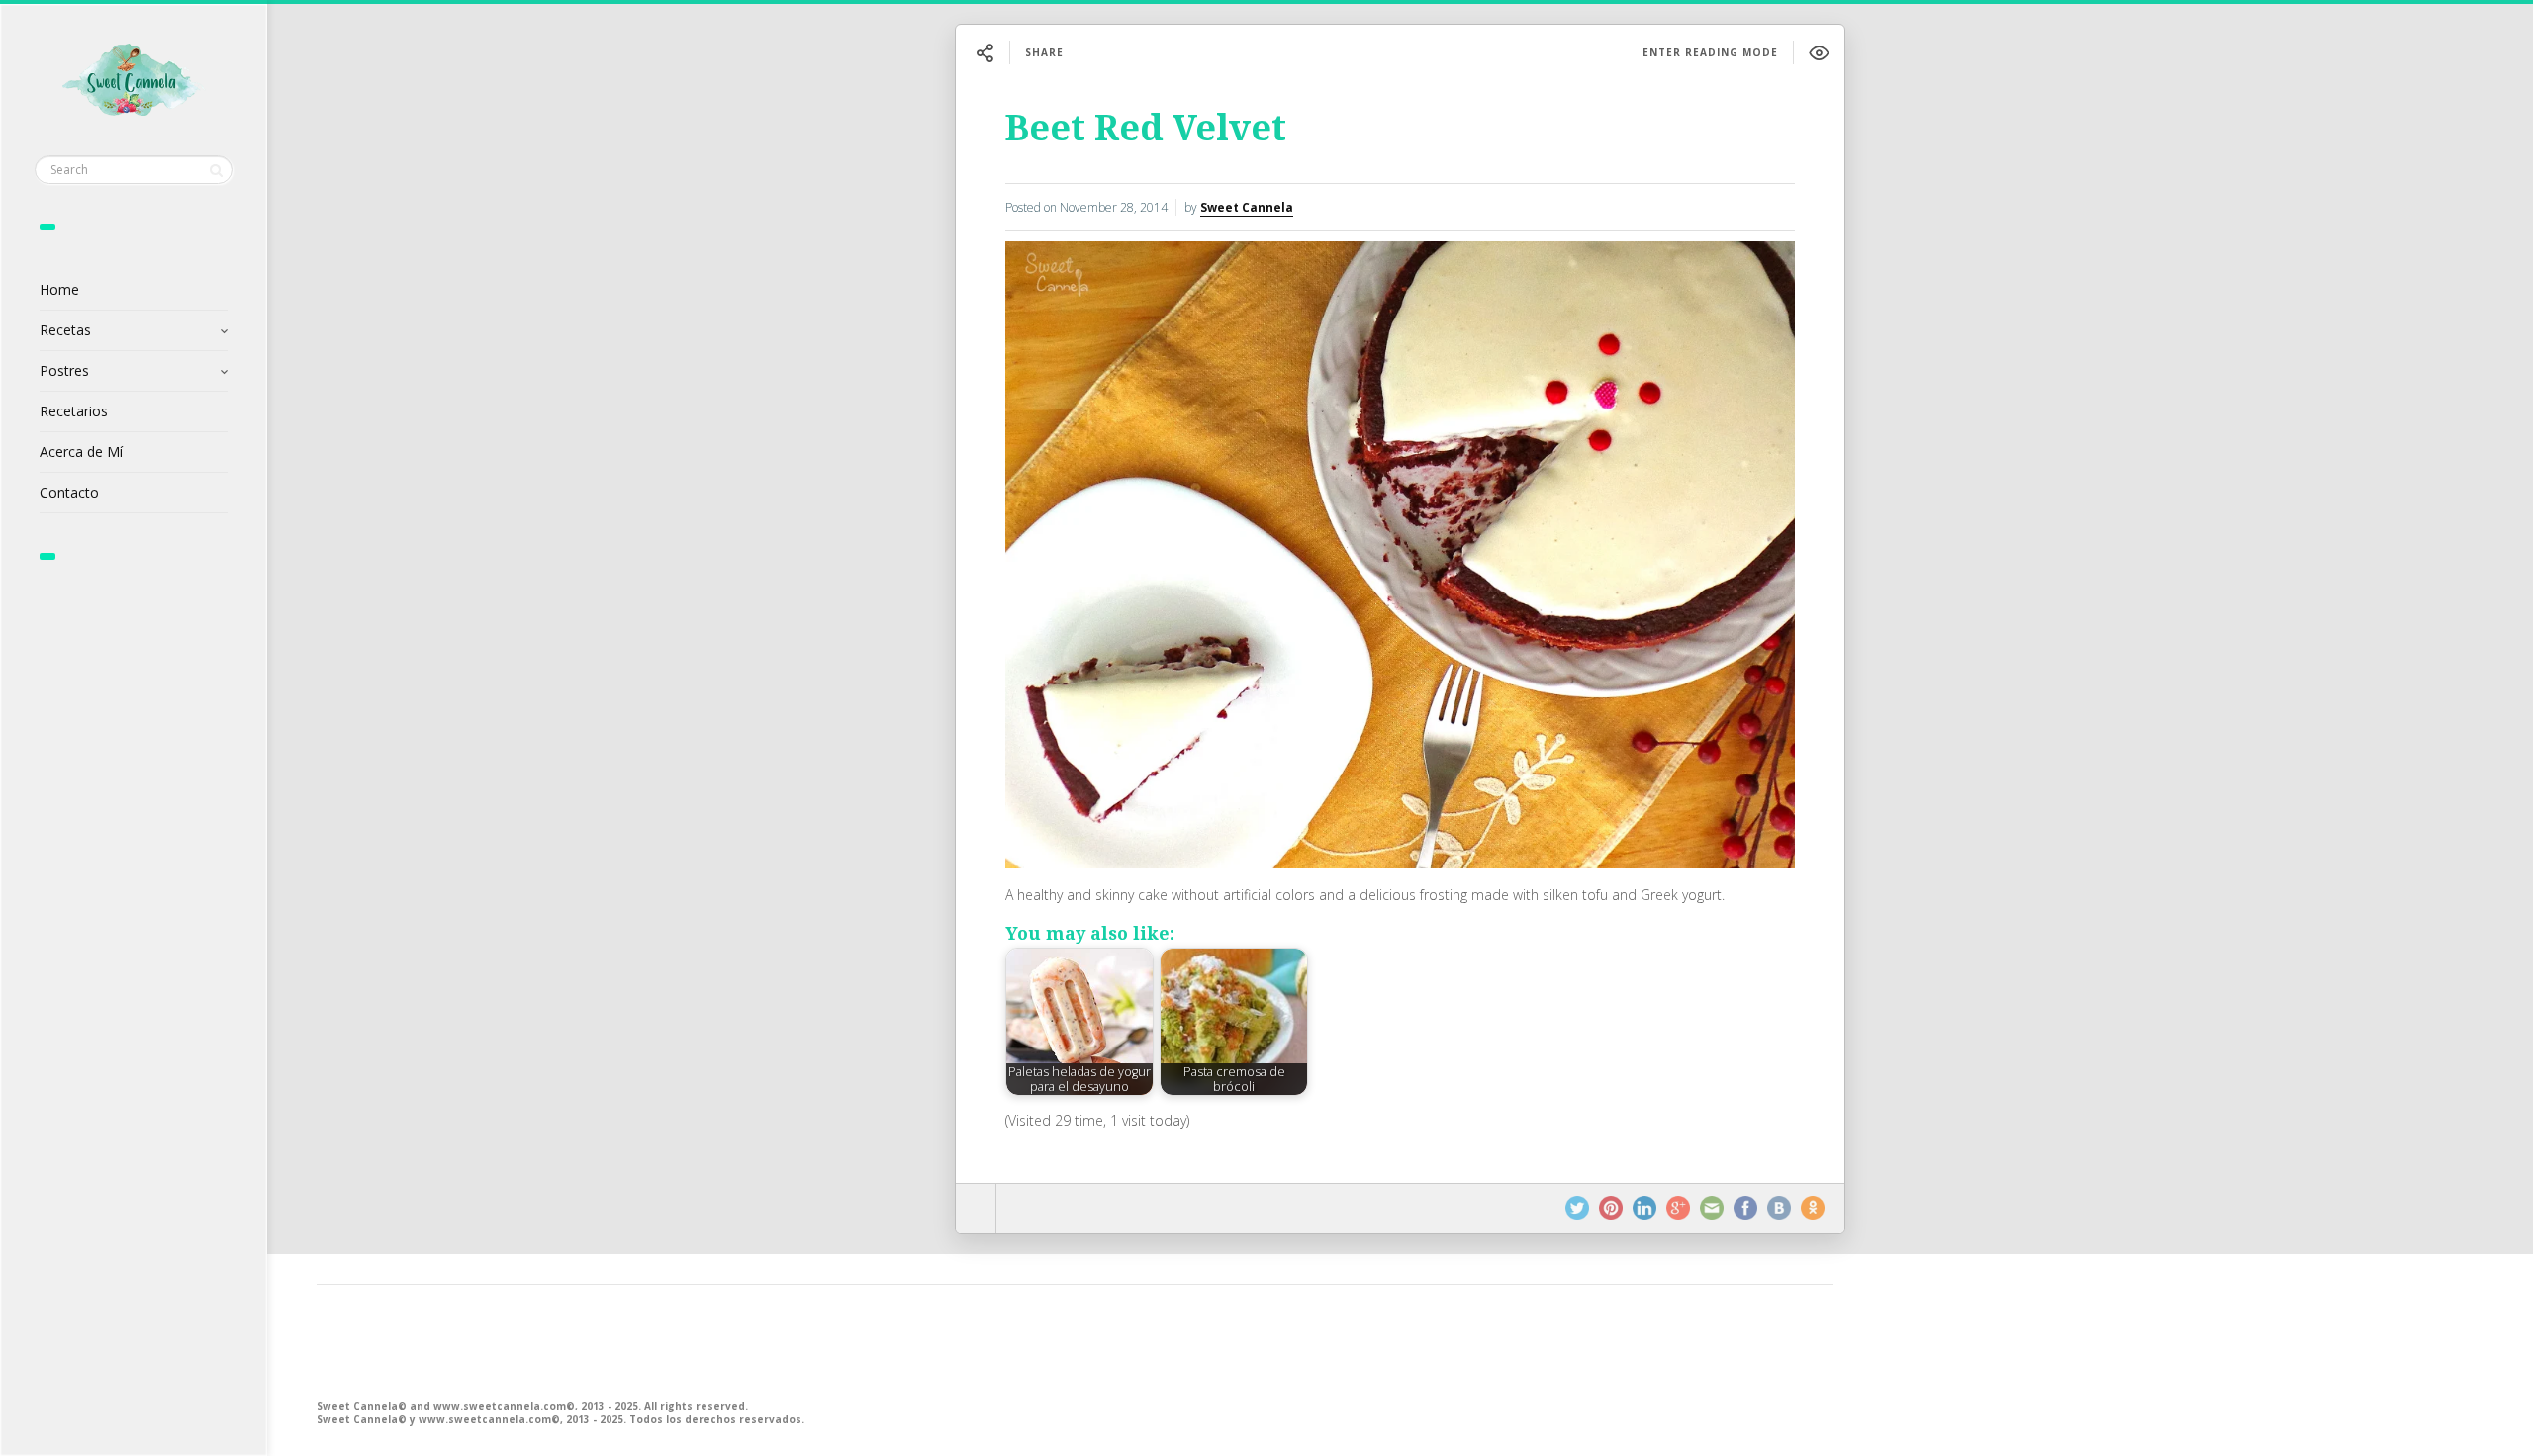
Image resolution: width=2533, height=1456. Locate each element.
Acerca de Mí (81, 452)
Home (59, 289)
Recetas (65, 330)
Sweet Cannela (1247, 207)
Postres (64, 370)
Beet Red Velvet (1146, 128)
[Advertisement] (910, 1339)
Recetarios (74, 411)
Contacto (69, 492)
